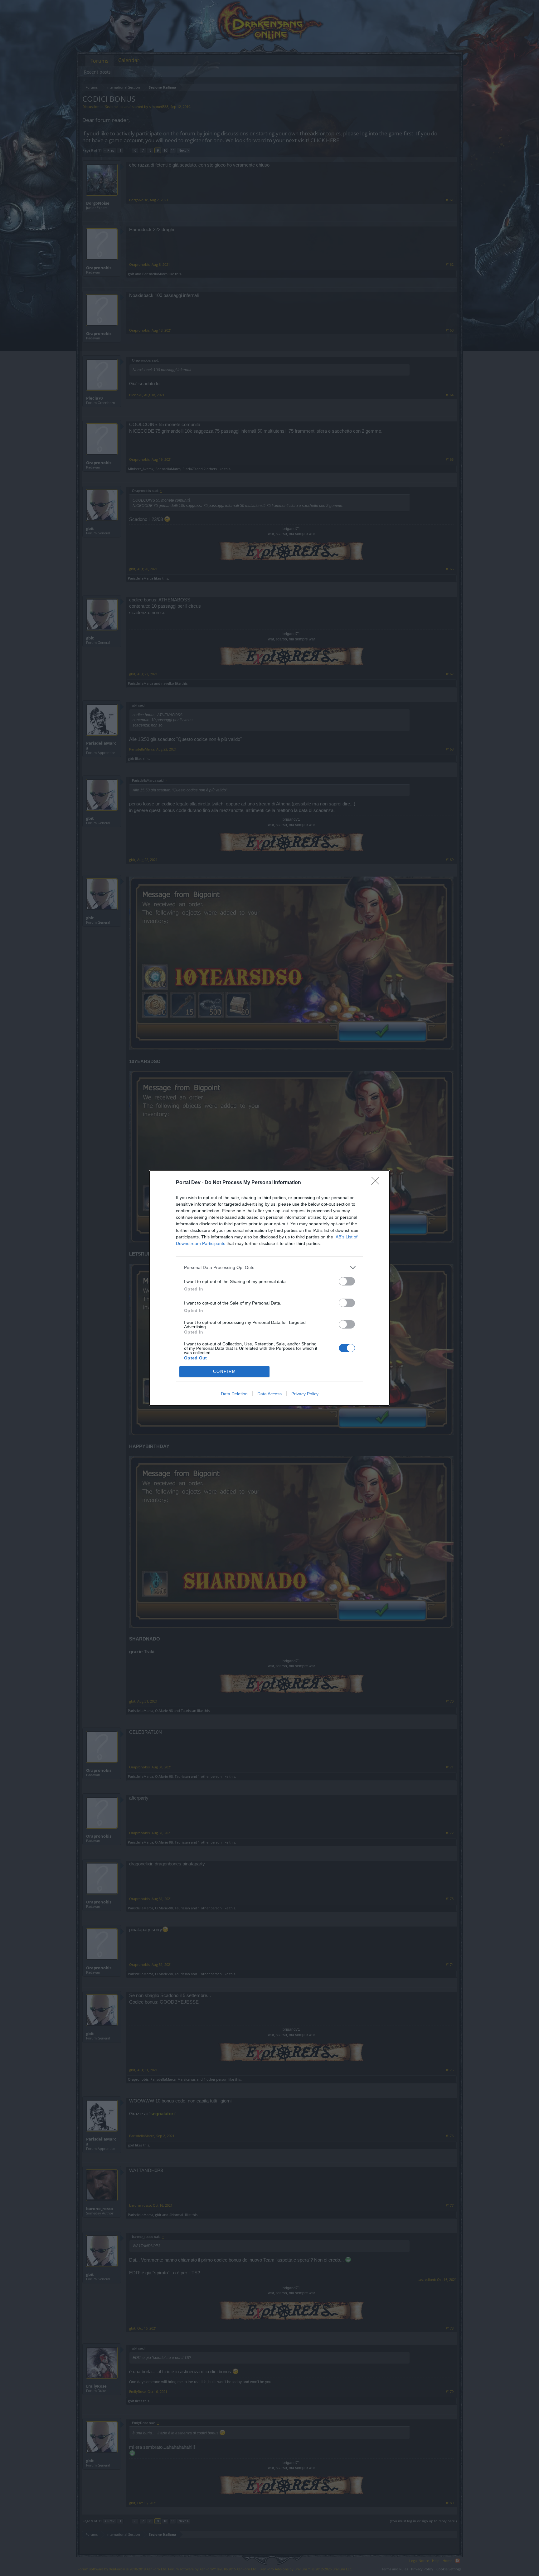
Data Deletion (234, 1394)
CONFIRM (225, 1371)
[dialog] (269, 1288)
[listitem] (269, 1268)
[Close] (377, 1183)
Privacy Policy (305, 1394)
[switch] (347, 1281)
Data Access (269, 1394)
